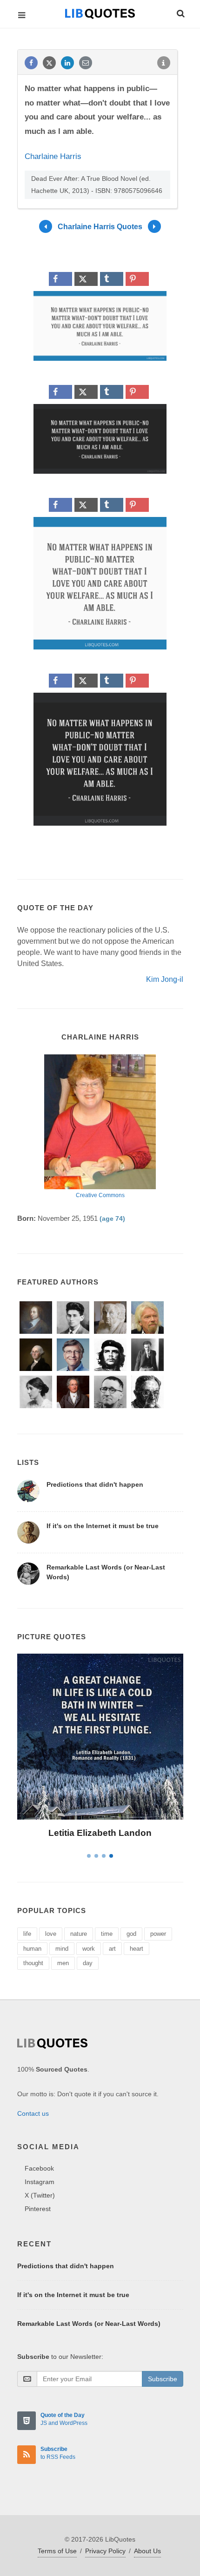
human (32, 1949)
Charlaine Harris (53, 156)
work (89, 1949)
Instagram (40, 2182)
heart (137, 1949)
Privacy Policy (105, 2551)
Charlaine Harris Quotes (100, 226)
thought (33, 1963)
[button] (180, 12)
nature (79, 1934)
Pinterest (38, 2209)
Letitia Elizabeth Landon (100, 1833)
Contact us (33, 2113)
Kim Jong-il (165, 979)
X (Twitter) (40, 2195)
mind (62, 1949)
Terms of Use (57, 2551)
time (107, 1934)
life (27, 1934)
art (112, 1949)
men (63, 1963)
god (131, 1934)
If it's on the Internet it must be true (103, 1526)
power (158, 1934)
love (51, 1934)
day (88, 1963)
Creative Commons (100, 1195)
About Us (147, 2551)
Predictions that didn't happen (95, 1484)
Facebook (39, 2168)
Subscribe (163, 2379)
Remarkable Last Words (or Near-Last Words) (89, 2324)
